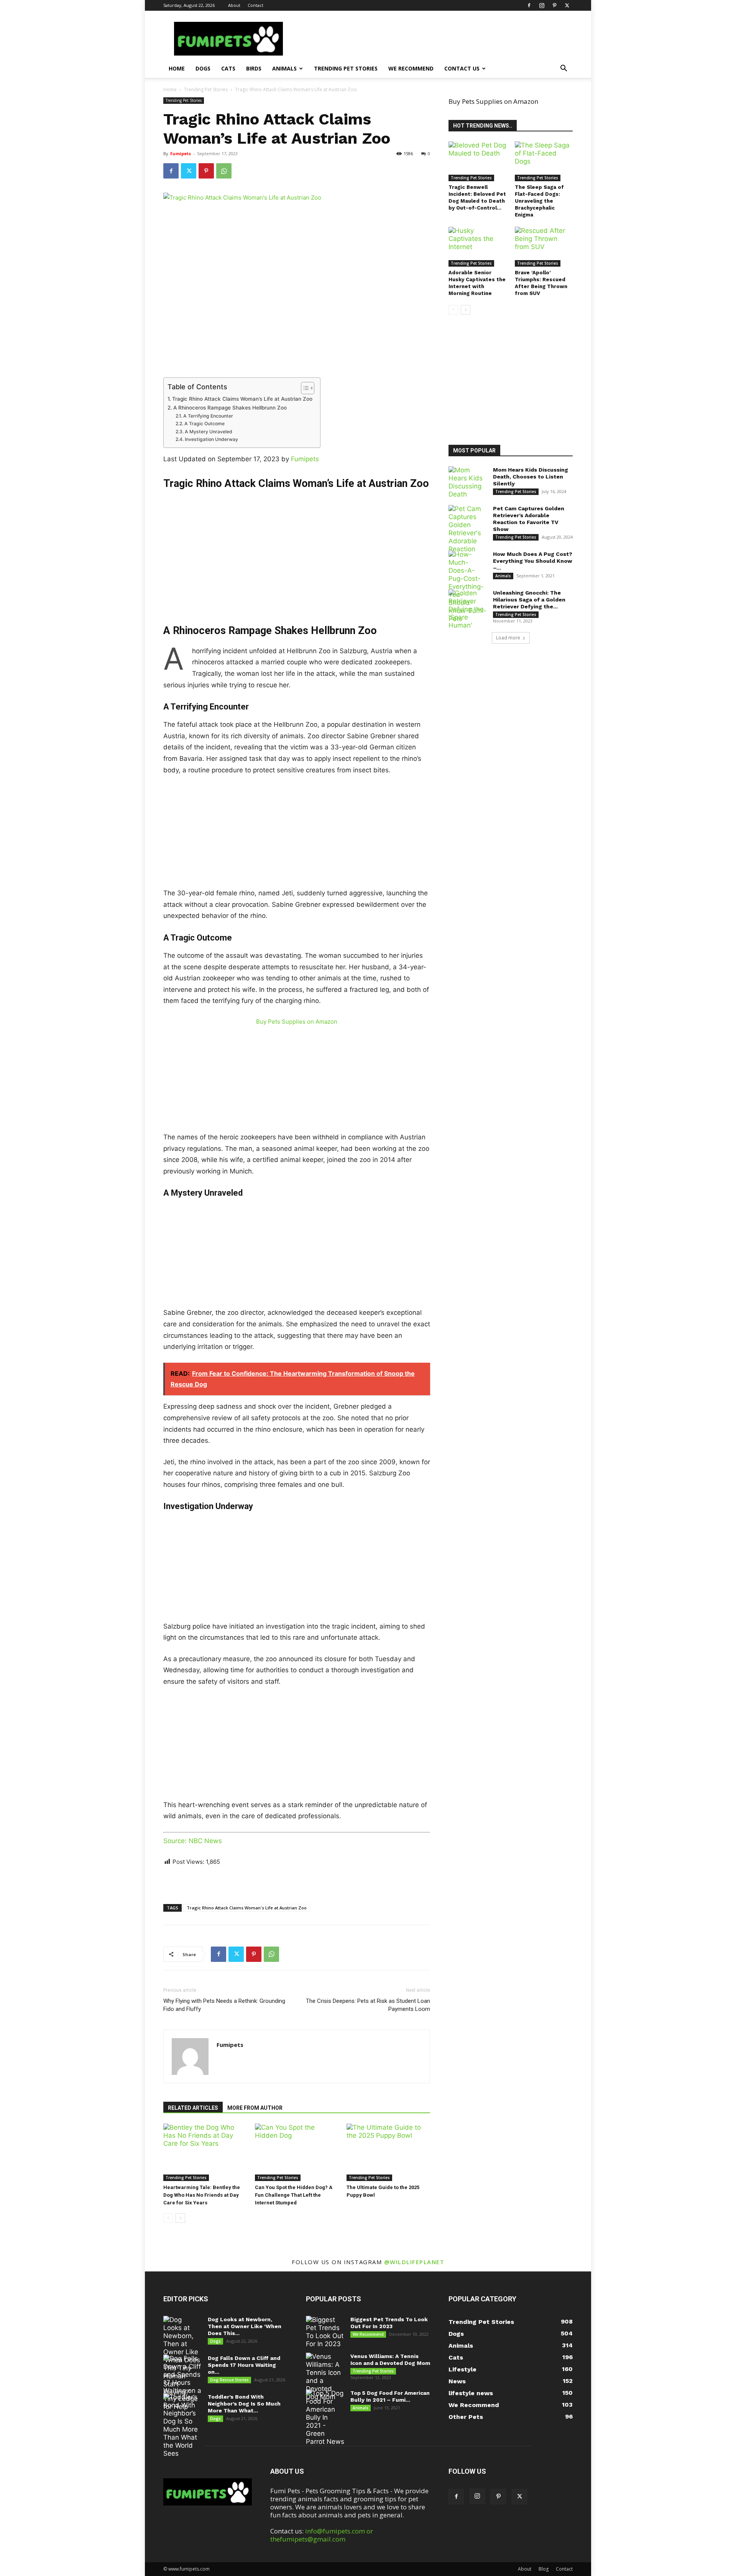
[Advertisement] (297, 546)
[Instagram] (542, 5)
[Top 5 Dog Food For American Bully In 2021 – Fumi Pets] (325, 2418)
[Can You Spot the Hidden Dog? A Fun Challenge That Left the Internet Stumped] (297, 2152)
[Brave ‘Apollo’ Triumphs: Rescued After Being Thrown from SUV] (544, 247)
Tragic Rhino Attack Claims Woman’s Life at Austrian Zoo (242, 399)
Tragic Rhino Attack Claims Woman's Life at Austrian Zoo (247, 1908)
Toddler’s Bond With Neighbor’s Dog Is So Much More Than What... (244, 2404)
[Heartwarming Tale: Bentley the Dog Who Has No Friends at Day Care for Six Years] (205, 2152)
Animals (284, 68)
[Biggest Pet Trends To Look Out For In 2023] (325, 2332)
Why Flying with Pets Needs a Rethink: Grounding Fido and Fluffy (224, 2005)
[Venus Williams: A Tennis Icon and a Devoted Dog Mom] (325, 2377)
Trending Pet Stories (346, 68)
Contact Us (462, 68)
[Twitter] (567, 5)
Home (177, 68)
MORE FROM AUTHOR (255, 2108)
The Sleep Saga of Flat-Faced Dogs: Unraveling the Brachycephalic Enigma (539, 201)
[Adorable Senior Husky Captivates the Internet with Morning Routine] (478, 247)
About (234, 5)
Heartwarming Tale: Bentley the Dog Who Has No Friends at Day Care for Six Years (202, 2195)
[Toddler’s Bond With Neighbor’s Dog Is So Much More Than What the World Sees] (182, 2425)
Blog (544, 2569)
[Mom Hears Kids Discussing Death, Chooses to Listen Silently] (468, 482)
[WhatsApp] (224, 171)
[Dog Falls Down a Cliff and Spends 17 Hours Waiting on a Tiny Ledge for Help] (182, 2383)
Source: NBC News (193, 1841)
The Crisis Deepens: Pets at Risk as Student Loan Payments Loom (368, 2005)
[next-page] (180, 2218)
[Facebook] (529, 5)
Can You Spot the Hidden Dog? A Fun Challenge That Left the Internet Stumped (294, 2195)
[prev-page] (168, 2218)
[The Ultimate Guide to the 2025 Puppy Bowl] (388, 2152)
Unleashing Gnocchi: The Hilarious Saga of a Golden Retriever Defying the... (529, 600)
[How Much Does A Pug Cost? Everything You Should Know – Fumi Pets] (468, 587)
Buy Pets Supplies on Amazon (297, 1022)
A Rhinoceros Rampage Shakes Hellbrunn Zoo (230, 408)
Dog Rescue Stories (229, 2380)
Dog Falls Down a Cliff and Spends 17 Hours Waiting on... (244, 2365)
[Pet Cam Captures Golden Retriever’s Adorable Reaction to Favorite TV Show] (468, 529)
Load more (508, 638)
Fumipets (181, 153)
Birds (254, 68)
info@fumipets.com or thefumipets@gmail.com (322, 2535)
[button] (563, 69)
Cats (228, 68)
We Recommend (411, 68)
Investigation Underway (211, 439)
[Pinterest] (554, 5)
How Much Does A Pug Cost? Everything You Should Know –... (533, 561)
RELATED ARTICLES (193, 2108)
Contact (255, 5)
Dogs (203, 68)
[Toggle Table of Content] (304, 388)
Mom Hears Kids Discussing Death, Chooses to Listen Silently (531, 477)
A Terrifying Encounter (208, 416)
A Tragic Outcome (204, 424)
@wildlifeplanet (414, 2262)
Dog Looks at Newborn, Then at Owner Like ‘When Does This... (245, 2326)
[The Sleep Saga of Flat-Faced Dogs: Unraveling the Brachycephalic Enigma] (544, 161)
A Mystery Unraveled (208, 432)
